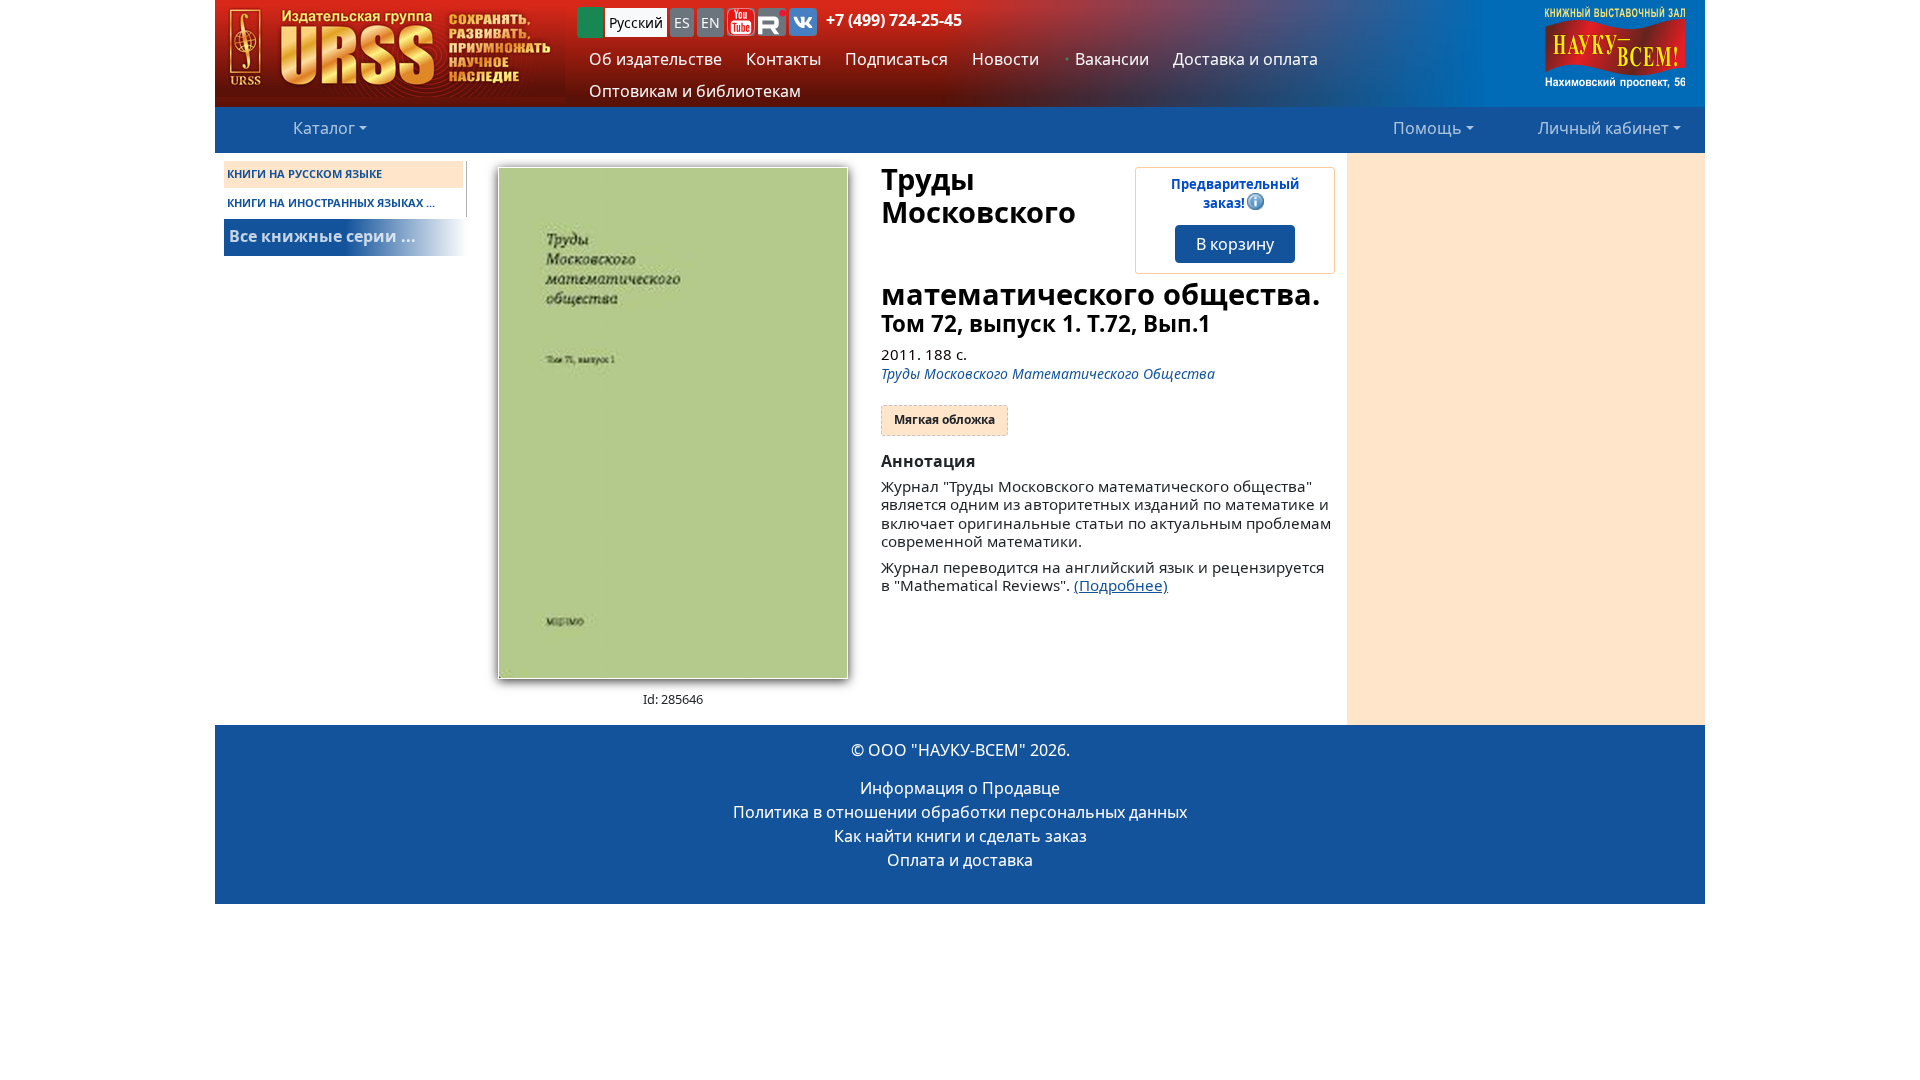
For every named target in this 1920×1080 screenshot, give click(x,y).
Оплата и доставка (960, 860)
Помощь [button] (1427, 128)
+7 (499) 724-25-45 (894, 20)
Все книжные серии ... (322, 236)
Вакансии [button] (1110, 59)
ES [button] (682, 22)
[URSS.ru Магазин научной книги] (390, 48)
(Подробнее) (1121, 585)
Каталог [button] (324, 128)
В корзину (1235, 244)
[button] (741, 22)
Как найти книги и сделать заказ (960, 836)
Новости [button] (1005, 59)
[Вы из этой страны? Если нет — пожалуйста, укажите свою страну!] (590, 22)
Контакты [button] (783, 59)
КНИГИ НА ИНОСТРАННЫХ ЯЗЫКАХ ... (331, 202)
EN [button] (710, 22)
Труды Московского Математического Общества (1048, 373)
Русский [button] (636, 22)
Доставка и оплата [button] (1245, 59)
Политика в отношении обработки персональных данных (960, 812)
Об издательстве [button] (655, 59)
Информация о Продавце (960, 788)
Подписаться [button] (896, 59)
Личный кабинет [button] (1603, 128)
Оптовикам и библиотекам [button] (695, 91)
